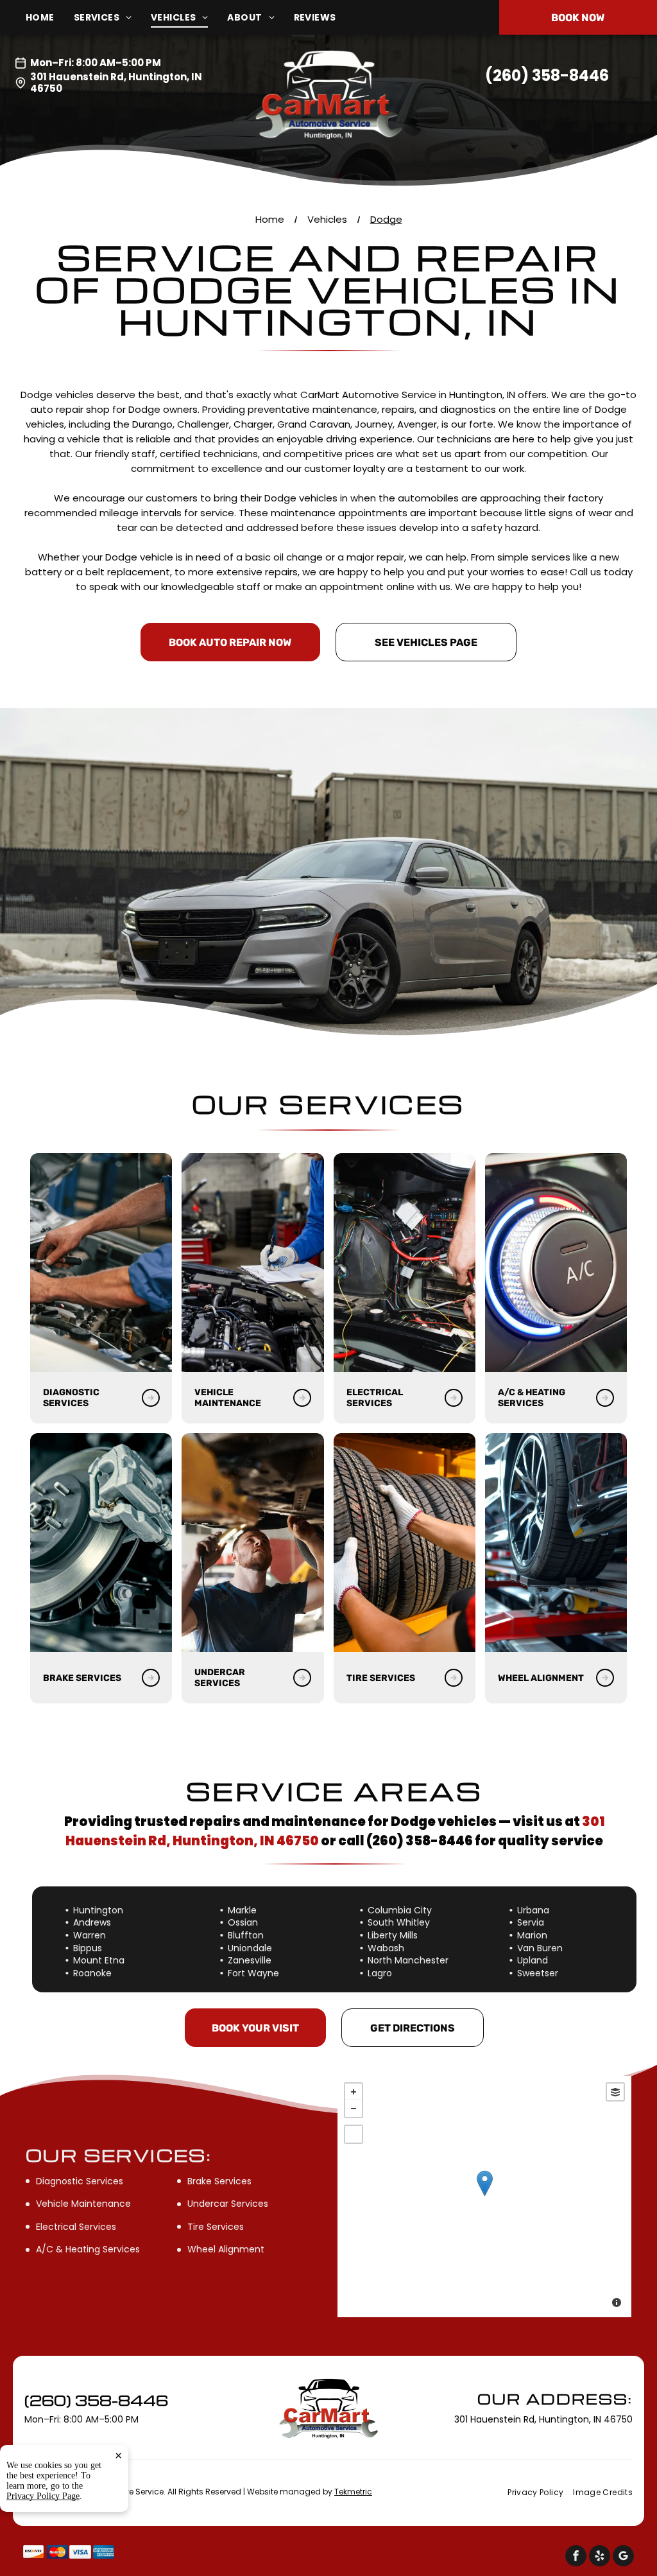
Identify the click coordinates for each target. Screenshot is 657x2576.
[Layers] (615, 2092)
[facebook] (576, 2557)
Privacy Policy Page (43, 2496)
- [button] (354, 2109)
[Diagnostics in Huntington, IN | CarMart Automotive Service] (101, 1263)
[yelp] (600, 2557)
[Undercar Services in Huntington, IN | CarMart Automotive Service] (252, 1543)
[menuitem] (50, 18)
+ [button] (354, 2092)
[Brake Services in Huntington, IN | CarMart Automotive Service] (101, 1543)
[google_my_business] (623, 2557)
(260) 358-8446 (547, 75)
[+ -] (484, 2197)
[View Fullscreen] (354, 2134)
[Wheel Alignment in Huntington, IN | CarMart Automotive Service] (556, 1543)
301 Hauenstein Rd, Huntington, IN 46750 (116, 83)
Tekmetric (353, 2492)
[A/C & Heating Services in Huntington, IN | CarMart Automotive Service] (556, 1263)
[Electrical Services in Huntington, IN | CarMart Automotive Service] (405, 1263)
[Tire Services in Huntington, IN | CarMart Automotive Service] (405, 1543)
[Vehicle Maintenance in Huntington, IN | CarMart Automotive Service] (252, 1263)
